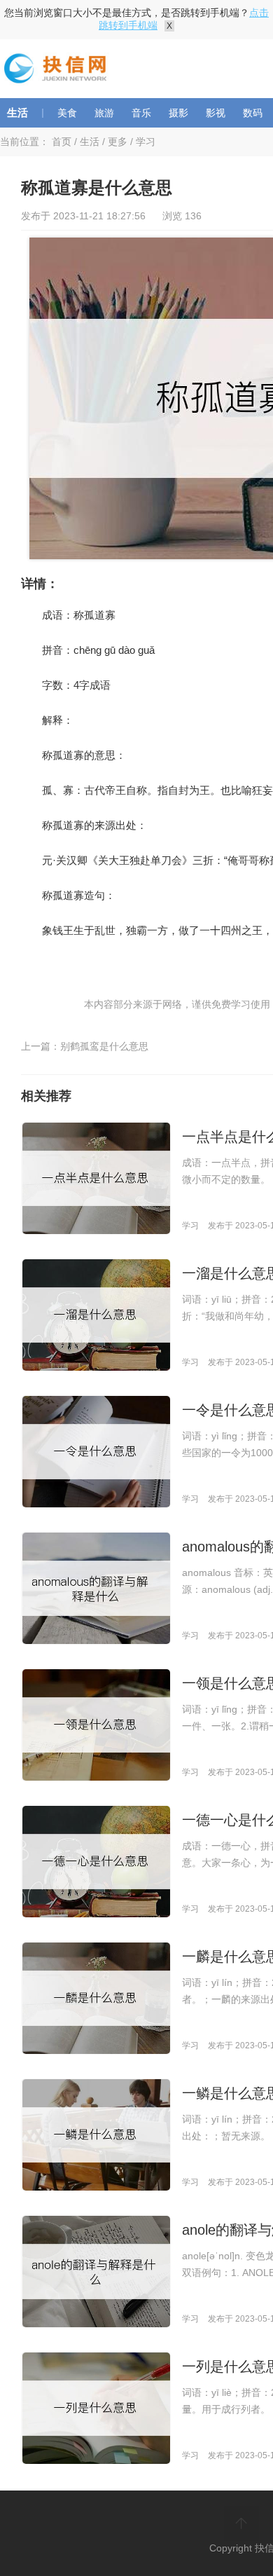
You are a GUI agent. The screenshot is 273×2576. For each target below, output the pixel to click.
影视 (216, 113)
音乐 (141, 113)
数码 (253, 113)
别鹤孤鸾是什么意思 (104, 1046)
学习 (146, 142)
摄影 (178, 113)
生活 (17, 112)
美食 (67, 113)
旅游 (104, 113)
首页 (62, 142)
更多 (118, 142)
